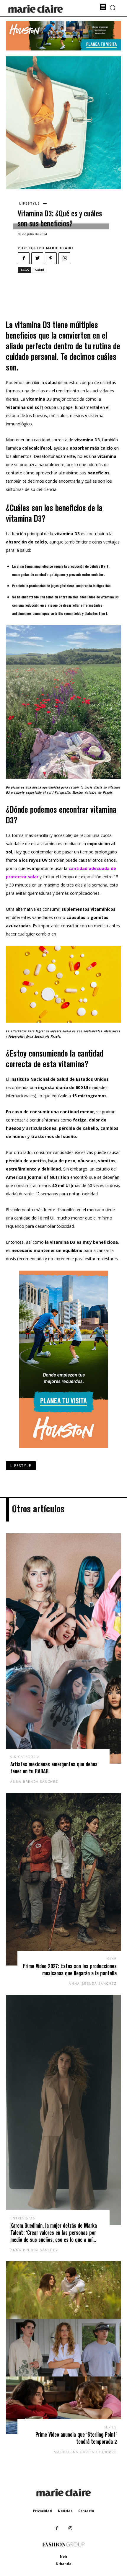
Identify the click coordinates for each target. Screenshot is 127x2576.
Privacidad (43, 2511)
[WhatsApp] (64, 258)
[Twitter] (37, 258)
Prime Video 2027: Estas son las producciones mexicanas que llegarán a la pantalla (70, 1969)
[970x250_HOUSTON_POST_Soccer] (63, 49)
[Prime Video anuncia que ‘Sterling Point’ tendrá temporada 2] (63, 2348)
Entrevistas (23, 2218)
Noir (64, 2556)
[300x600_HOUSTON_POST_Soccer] (63, 1452)
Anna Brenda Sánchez (34, 1781)
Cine (112, 1959)
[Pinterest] (51, 258)
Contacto (86, 2511)
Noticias (65, 2511)
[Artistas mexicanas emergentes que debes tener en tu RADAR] (63, 1648)
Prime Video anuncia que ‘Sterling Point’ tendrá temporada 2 (76, 2438)
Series (110, 2427)
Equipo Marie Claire (51, 248)
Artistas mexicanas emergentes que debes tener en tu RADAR (54, 1768)
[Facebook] (24, 258)
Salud (39, 270)
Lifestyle (30, 203)
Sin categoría (25, 1757)
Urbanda (64, 2563)
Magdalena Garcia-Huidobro (85, 2452)
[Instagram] (70, 2528)
